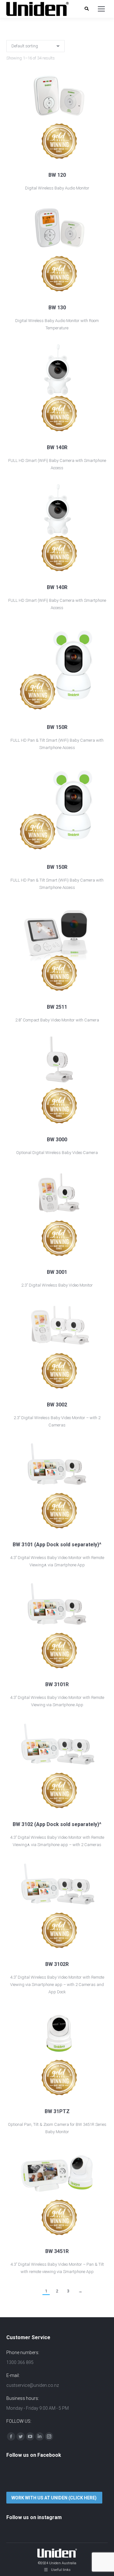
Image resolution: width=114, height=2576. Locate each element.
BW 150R (57, 727)
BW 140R (57, 447)
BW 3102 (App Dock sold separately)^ (57, 1824)
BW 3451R (57, 2251)
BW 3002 (57, 1405)
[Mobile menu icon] (101, 9)
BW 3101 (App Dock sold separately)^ (57, 1545)
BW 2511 (57, 1007)
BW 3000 (57, 1140)
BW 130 (57, 308)
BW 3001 (57, 1272)
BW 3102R (57, 1964)
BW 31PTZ (57, 2111)
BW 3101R (57, 1684)
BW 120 (57, 175)
